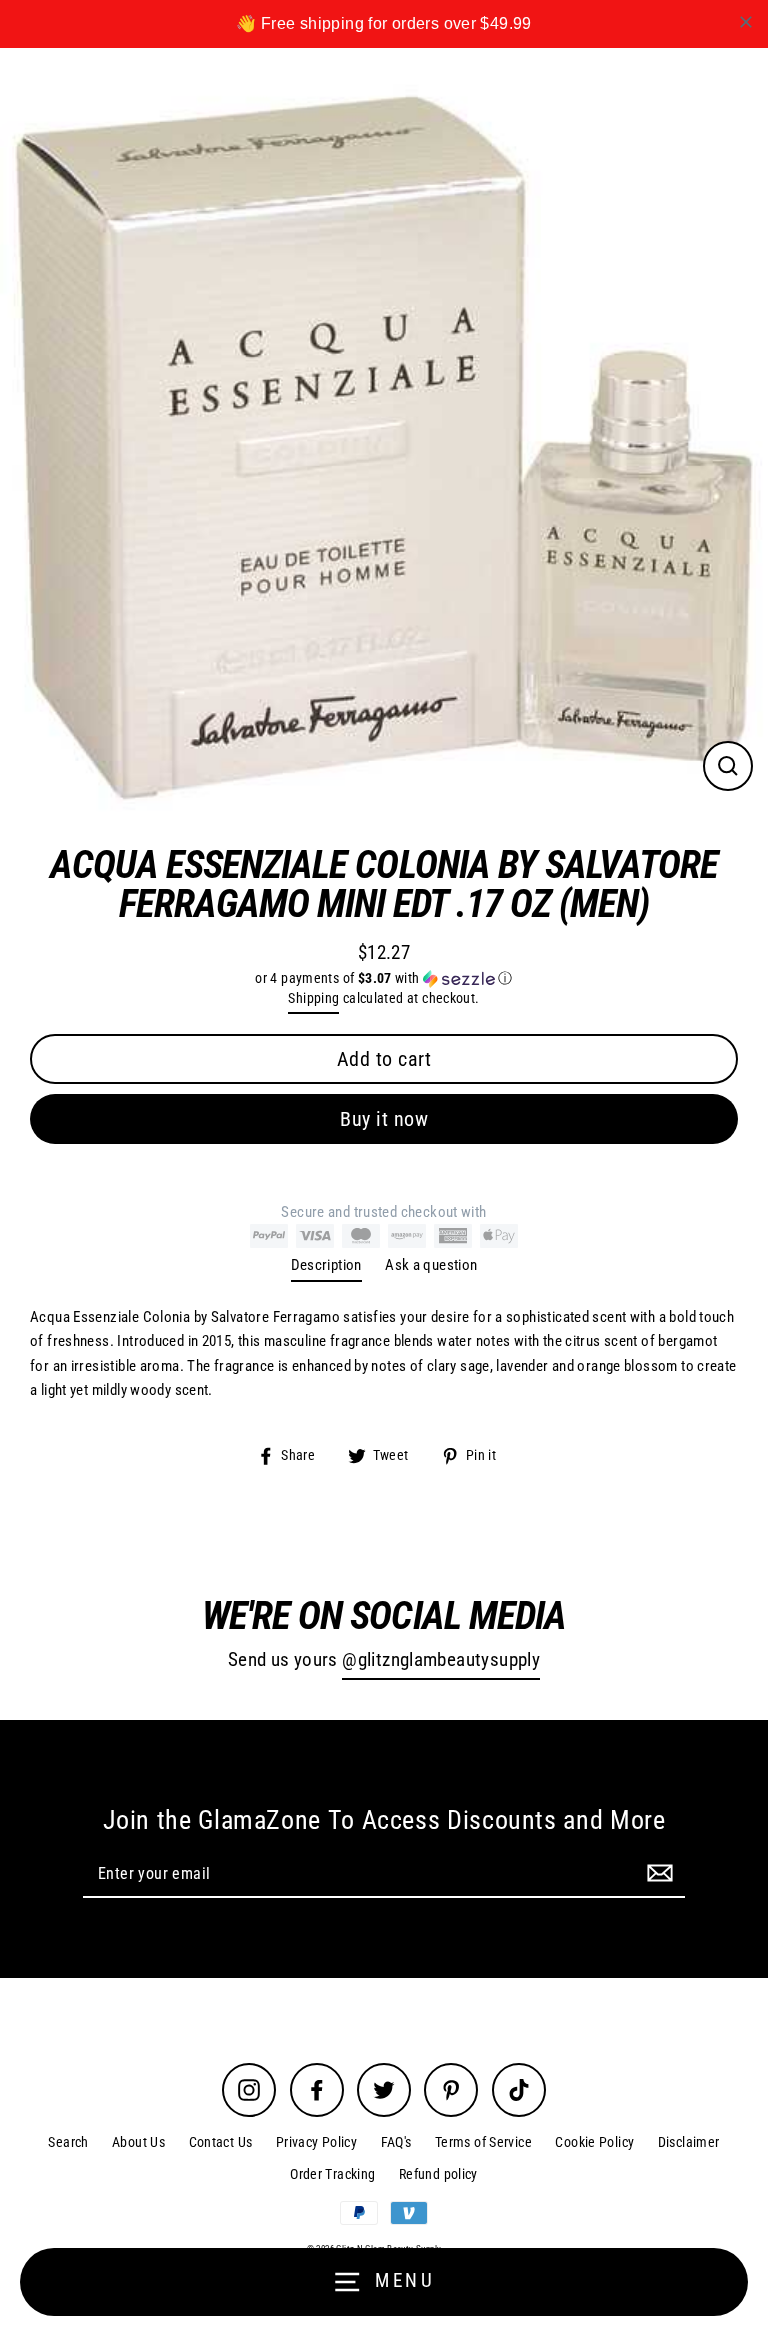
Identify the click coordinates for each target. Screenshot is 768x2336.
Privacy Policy (316, 2142)
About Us (138, 2142)
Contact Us (221, 2142)
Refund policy (438, 2174)
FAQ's (396, 2142)
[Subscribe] (657, 1873)
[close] (746, 22)
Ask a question (431, 1265)
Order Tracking (332, 2174)
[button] (384, 978)
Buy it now (384, 1119)
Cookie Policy (594, 2142)
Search (68, 2142)
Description (326, 1265)
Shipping (313, 998)
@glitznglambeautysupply (441, 1660)
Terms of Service (483, 2142)
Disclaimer (689, 2142)
